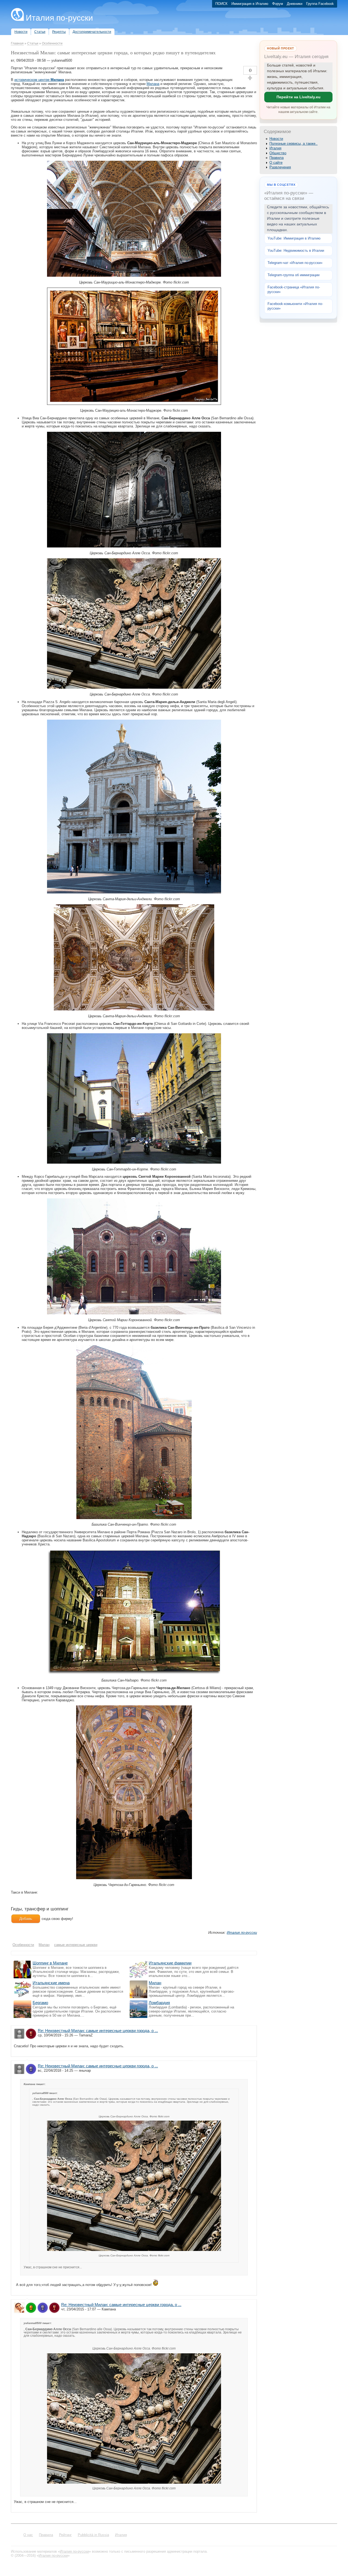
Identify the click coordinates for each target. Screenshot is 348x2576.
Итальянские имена (51, 1983)
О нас (28, 2535)
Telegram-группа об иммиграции (293, 275)
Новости (276, 139)
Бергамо (40, 2003)
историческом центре (39, 80)
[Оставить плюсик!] (250, 78)
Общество (278, 153)
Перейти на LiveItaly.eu (299, 97)
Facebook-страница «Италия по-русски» (294, 289)
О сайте (276, 163)
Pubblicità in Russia (93, 2535)
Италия (275, 148)
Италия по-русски (59, 18)
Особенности (52, 43)
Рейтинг (65, 2535)
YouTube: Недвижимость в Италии (296, 251)
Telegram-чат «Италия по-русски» (295, 263)
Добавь (26, 1919)
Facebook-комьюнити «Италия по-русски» (295, 306)
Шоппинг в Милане (50, 1963)
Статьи (33, 43)
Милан (155, 1983)
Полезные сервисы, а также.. (293, 144)
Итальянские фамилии (170, 1963)
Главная (17, 43)
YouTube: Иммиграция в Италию (294, 238)
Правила (276, 158)
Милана (153, 84)
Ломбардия (159, 2003)
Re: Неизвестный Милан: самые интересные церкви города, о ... (98, 2031)
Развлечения (280, 167)
